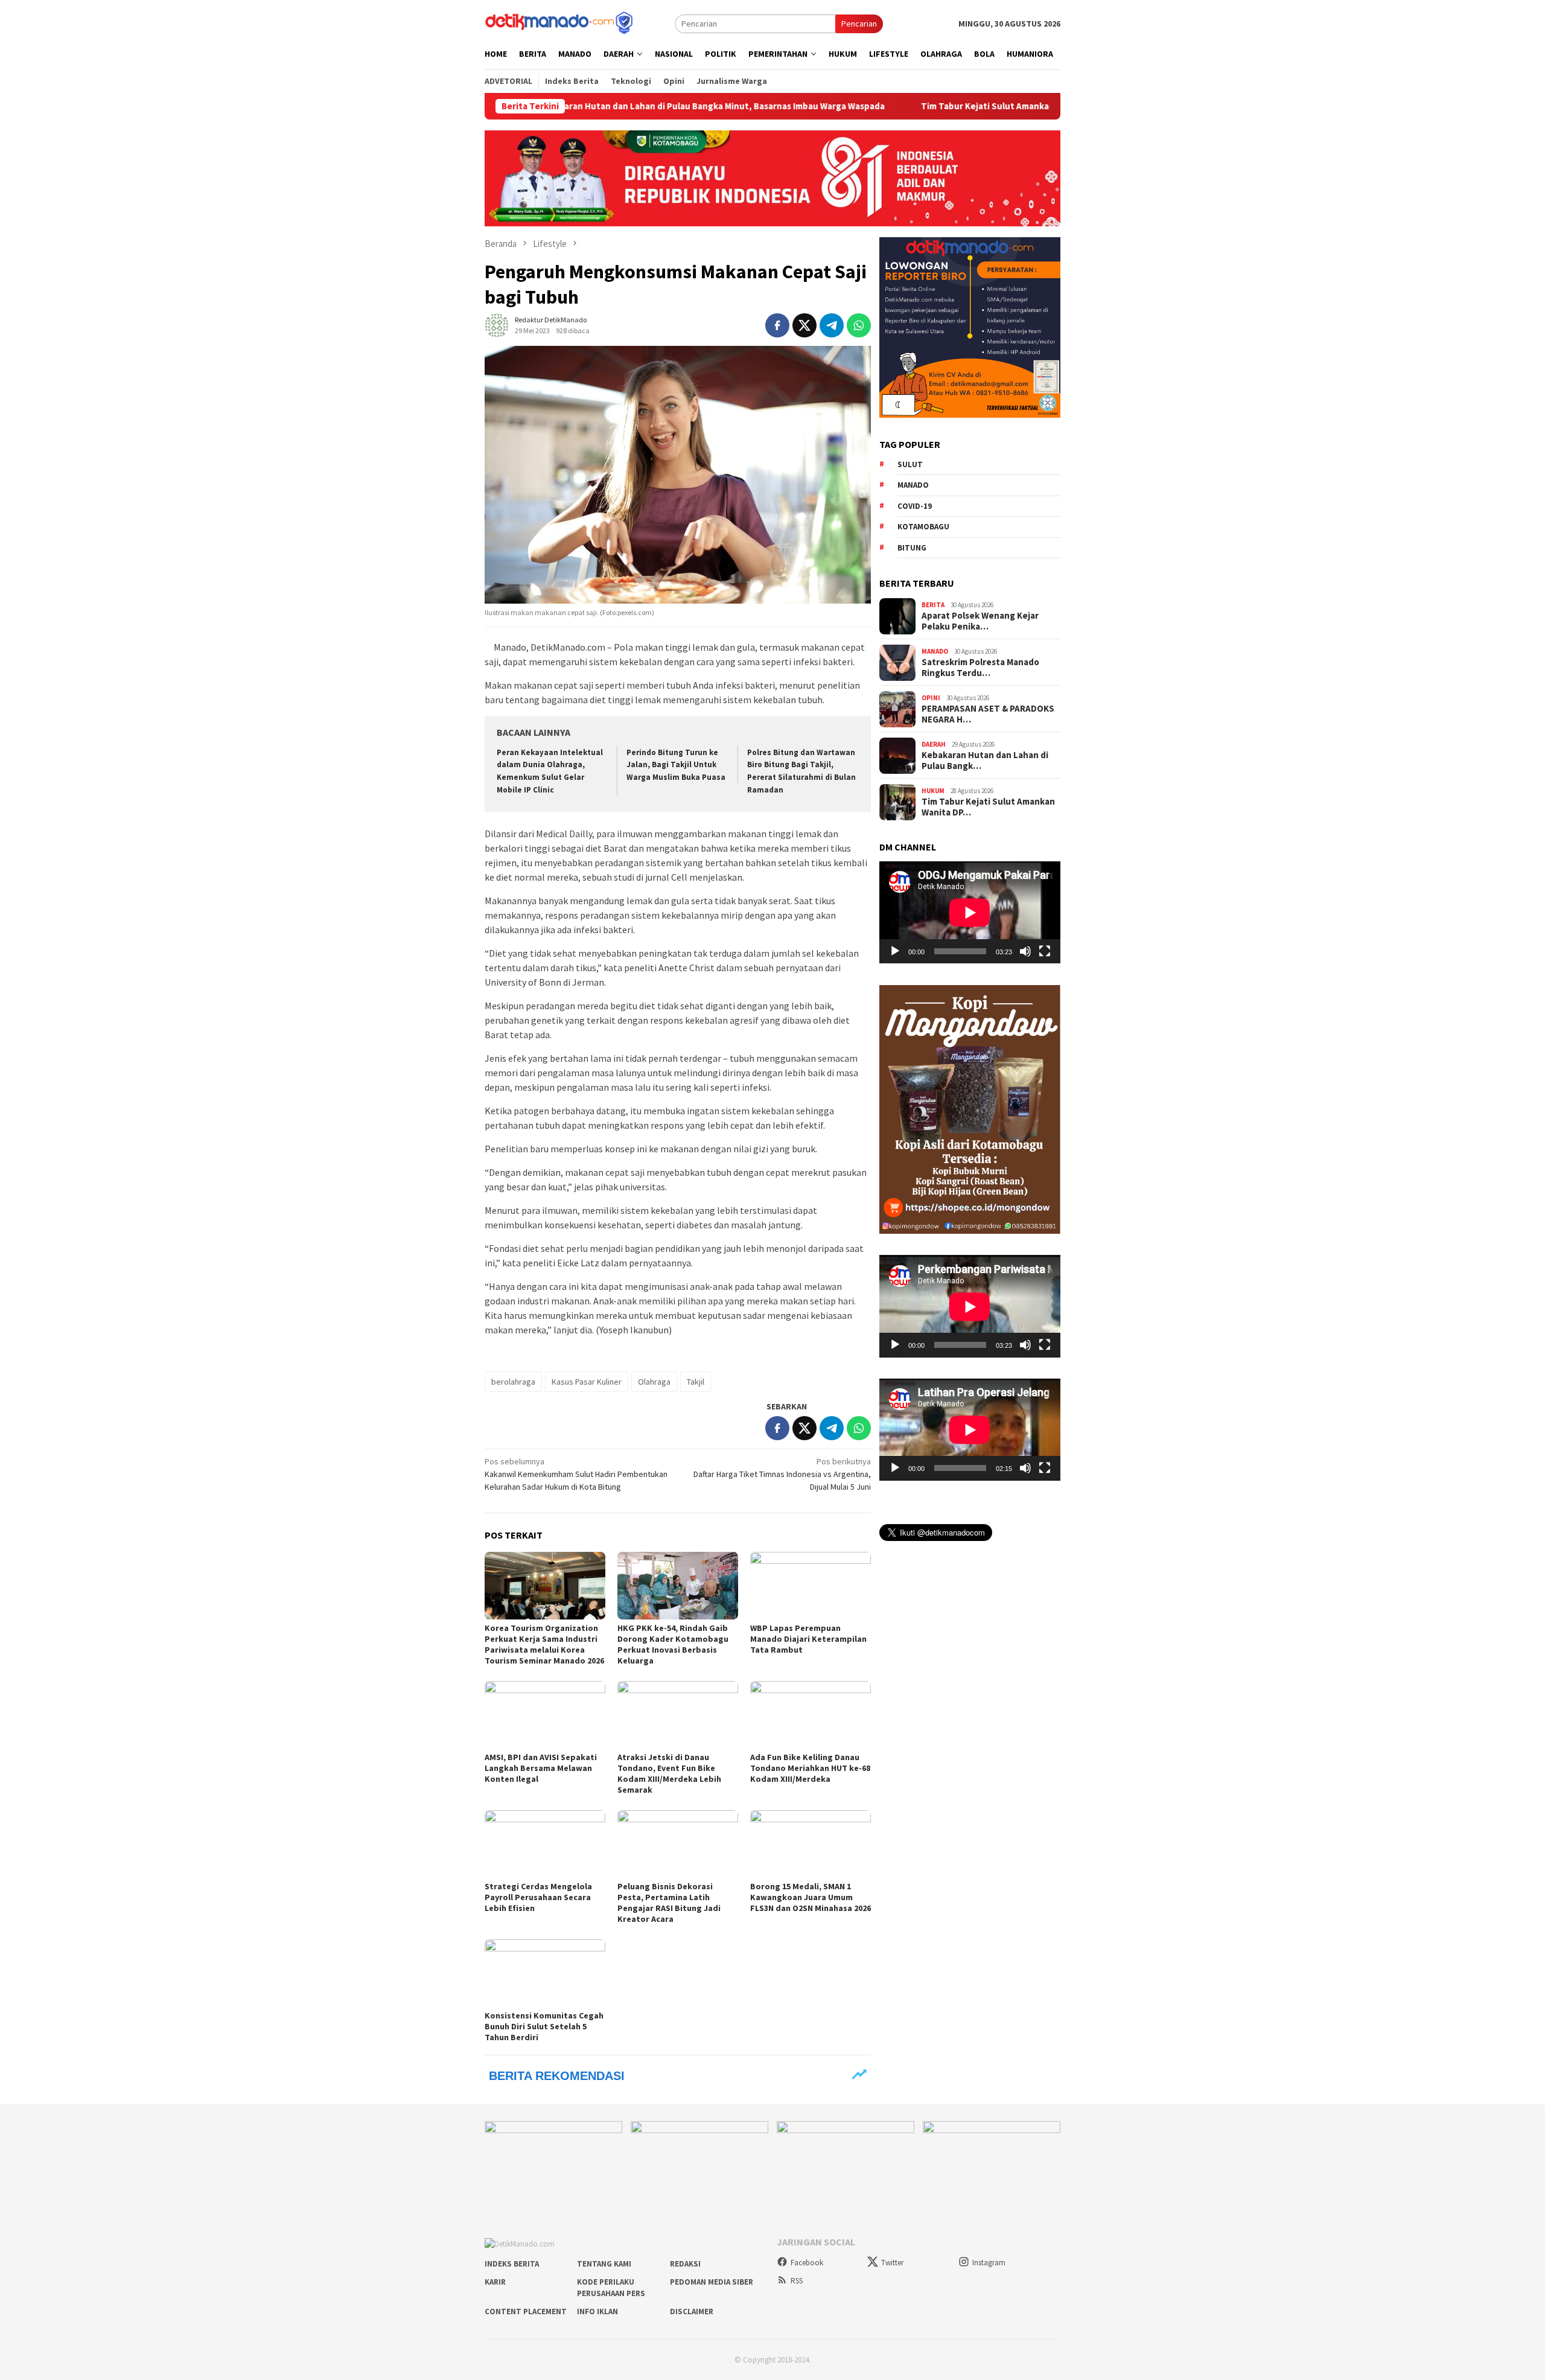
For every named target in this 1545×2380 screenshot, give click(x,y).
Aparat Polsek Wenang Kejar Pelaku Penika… (980, 621)
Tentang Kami (604, 2264)
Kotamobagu (923, 527)
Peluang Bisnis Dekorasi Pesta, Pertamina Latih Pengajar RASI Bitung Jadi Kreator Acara (669, 1903)
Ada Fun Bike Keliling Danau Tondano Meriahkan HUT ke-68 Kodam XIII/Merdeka (810, 1768)
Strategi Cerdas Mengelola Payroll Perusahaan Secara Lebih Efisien (538, 1897)
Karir (495, 2282)
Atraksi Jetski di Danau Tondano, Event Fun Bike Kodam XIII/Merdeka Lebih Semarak (669, 1773)
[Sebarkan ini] (777, 325)
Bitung (912, 548)
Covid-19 (915, 506)
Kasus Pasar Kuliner (587, 1382)
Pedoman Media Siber (712, 2282)
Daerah (934, 744)
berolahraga (513, 1382)
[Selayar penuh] (1045, 951)
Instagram (989, 2263)
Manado (913, 485)
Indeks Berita (512, 2264)
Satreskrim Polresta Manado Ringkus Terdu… (980, 668)
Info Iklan (597, 2311)
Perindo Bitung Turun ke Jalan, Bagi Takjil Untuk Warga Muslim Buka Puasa (676, 765)
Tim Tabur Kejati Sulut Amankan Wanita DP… (988, 807)
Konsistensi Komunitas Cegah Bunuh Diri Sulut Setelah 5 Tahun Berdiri (544, 2026)
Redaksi (685, 2264)
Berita (933, 605)
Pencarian (859, 24)
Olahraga (654, 1382)
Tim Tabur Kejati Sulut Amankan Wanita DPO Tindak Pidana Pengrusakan (966, 106)
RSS (797, 2281)
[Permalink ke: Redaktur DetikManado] (497, 324)
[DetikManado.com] (560, 22)
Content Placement (526, 2311)
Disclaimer (692, 2311)
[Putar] (895, 951)
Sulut (910, 464)
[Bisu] (1025, 951)
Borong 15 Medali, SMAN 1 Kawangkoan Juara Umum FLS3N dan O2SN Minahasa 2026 (811, 1897)
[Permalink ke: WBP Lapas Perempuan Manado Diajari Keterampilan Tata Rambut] (811, 1586)
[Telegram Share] (832, 325)
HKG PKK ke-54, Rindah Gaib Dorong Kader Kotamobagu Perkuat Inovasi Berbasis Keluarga (673, 1644)
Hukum (933, 791)
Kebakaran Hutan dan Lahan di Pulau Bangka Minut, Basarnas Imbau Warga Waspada (606, 106)
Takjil (696, 1382)
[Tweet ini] (804, 325)
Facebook (807, 2263)
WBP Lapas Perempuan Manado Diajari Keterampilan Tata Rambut (808, 1639)
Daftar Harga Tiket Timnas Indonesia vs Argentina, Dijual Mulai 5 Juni (782, 1474)
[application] (970, 912)
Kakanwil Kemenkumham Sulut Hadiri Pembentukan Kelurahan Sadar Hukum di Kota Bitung (576, 1474)
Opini (931, 698)
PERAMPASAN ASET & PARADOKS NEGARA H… (988, 714)
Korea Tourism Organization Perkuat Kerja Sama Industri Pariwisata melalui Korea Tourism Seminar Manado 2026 (544, 1644)
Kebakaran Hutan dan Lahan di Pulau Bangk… (985, 761)
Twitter (892, 2263)
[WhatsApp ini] (859, 325)
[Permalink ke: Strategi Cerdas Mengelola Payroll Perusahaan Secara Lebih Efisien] (545, 1844)
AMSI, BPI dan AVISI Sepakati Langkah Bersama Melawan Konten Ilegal (541, 1768)
